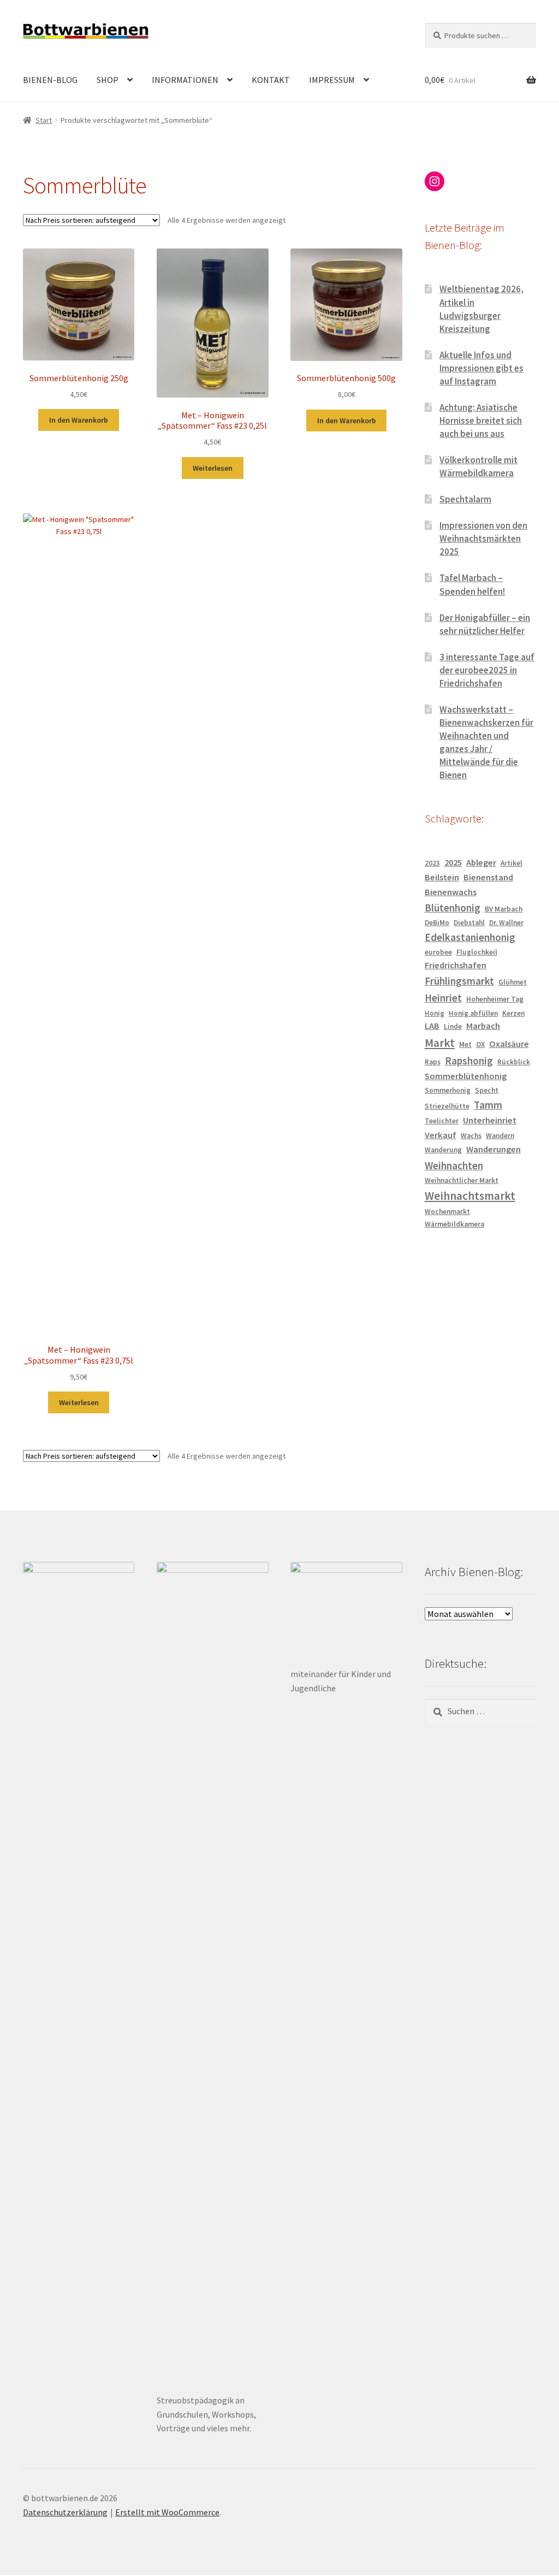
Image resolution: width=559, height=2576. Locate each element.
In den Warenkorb (79, 420)
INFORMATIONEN (185, 80)
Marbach (483, 1026)
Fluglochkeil (477, 952)
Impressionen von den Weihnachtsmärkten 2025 (483, 538)
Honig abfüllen (473, 1013)
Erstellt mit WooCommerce (167, 2512)
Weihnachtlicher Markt (462, 1180)
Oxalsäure (509, 1044)
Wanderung (443, 1150)
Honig (435, 1013)
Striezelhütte (447, 1106)
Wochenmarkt (447, 1212)
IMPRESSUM (332, 80)
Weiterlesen (213, 468)
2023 (432, 863)
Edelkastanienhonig (470, 937)
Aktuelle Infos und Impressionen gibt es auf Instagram (481, 368)
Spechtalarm (465, 499)
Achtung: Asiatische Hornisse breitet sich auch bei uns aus (481, 421)
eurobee (438, 952)
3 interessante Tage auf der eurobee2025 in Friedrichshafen (487, 670)
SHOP (108, 80)
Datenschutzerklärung (65, 2512)
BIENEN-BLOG (50, 80)
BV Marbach (504, 909)
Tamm (488, 1105)
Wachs (471, 1136)
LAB (432, 1026)
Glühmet (513, 982)
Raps (433, 1062)
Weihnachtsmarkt (470, 1196)
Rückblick (514, 1062)
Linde (453, 1026)
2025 (453, 863)
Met (465, 1044)
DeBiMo (437, 923)
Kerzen (513, 1013)
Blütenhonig (453, 908)
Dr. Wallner (506, 923)
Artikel (512, 863)
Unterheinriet (490, 1120)
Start (44, 120)
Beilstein (442, 877)
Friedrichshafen (456, 965)
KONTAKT (271, 80)
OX (480, 1044)
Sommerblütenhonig (466, 1076)
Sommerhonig (448, 1090)
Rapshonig (469, 1061)
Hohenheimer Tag (495, 999)
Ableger (481, 863)
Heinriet (443, 998)
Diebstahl (469, 923)
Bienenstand (488, 877)
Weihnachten (454, 1165)
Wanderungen (493, 1149)
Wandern (500, 1136)
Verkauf (441, 1135)
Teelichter (442, 1121)
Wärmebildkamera (454, 1224)
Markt (440, 1043)
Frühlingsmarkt (459, 981)
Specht (487, 1090)
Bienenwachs (451, 892)
